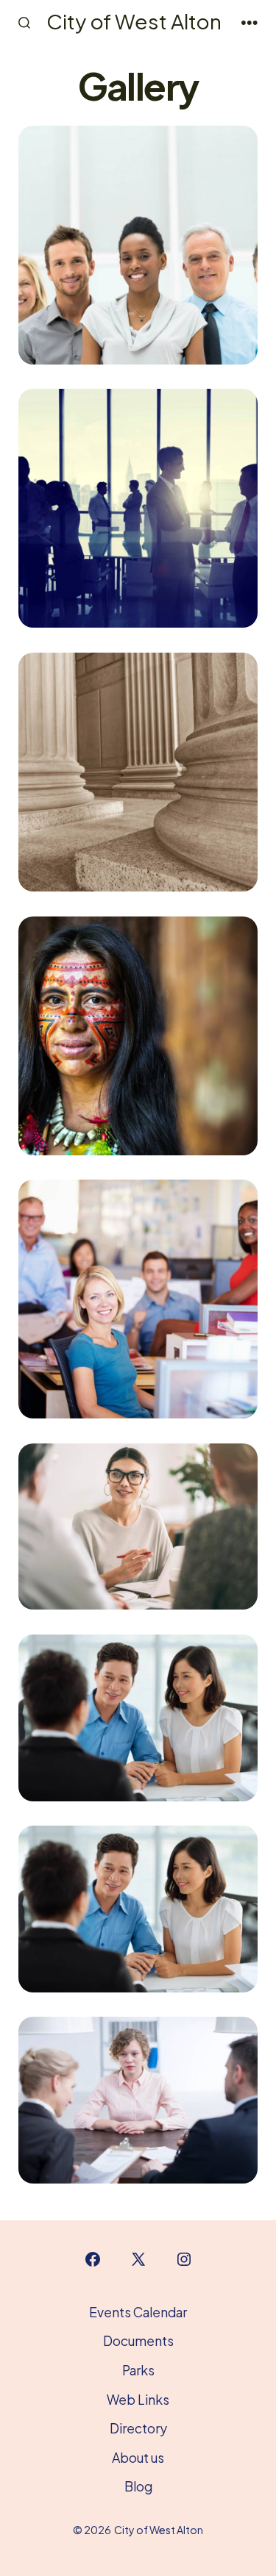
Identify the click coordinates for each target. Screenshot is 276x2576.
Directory (138, 2428)
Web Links (138, 2400)
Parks (138, 2370)
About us (138, 2458)
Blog (138, 2486)
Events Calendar (138, 2312)
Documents (138, 2341)
